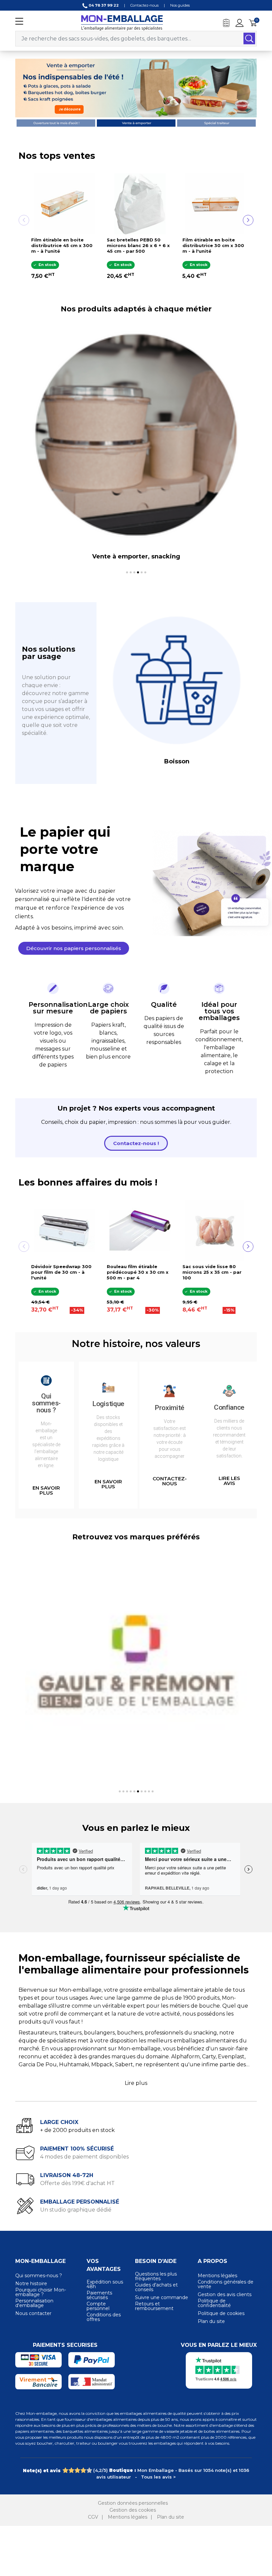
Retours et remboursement (154, 2306)
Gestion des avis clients (225, 2294)
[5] (89, 2471)
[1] (65, 2471)
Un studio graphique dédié (76, 2210)
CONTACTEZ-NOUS (170, 1481)
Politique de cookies (221, 2313)
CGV (93, 2517)
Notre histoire (31, 2284)
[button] (74, 948)
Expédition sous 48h (105, 2284)
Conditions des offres (104, 2317)
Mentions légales (217, 2276)
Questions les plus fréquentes (156, 2276)
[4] (83, 2471)
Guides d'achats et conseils (156, 2287)
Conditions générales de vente (226, 2284)
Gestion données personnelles (133, 2503)
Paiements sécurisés (99, 2295)
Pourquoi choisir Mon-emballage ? (41, 2292)
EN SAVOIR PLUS (46, 1490)
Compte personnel (98, 2306)
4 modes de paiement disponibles (84, 2157)
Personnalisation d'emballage (34, 2303)
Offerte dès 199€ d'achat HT (77, 2183)
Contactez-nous (144, 5)
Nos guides (180, 5)
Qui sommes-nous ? (39, 2276)
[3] (77, 2471)
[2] (71, 2471)
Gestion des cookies (133, 2510)
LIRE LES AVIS (229, 1481)
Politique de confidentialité (214, 2303)
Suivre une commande (162, 2297)
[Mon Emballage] (122, 22)
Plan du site (211, 2321)
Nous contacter (33, 2313)
